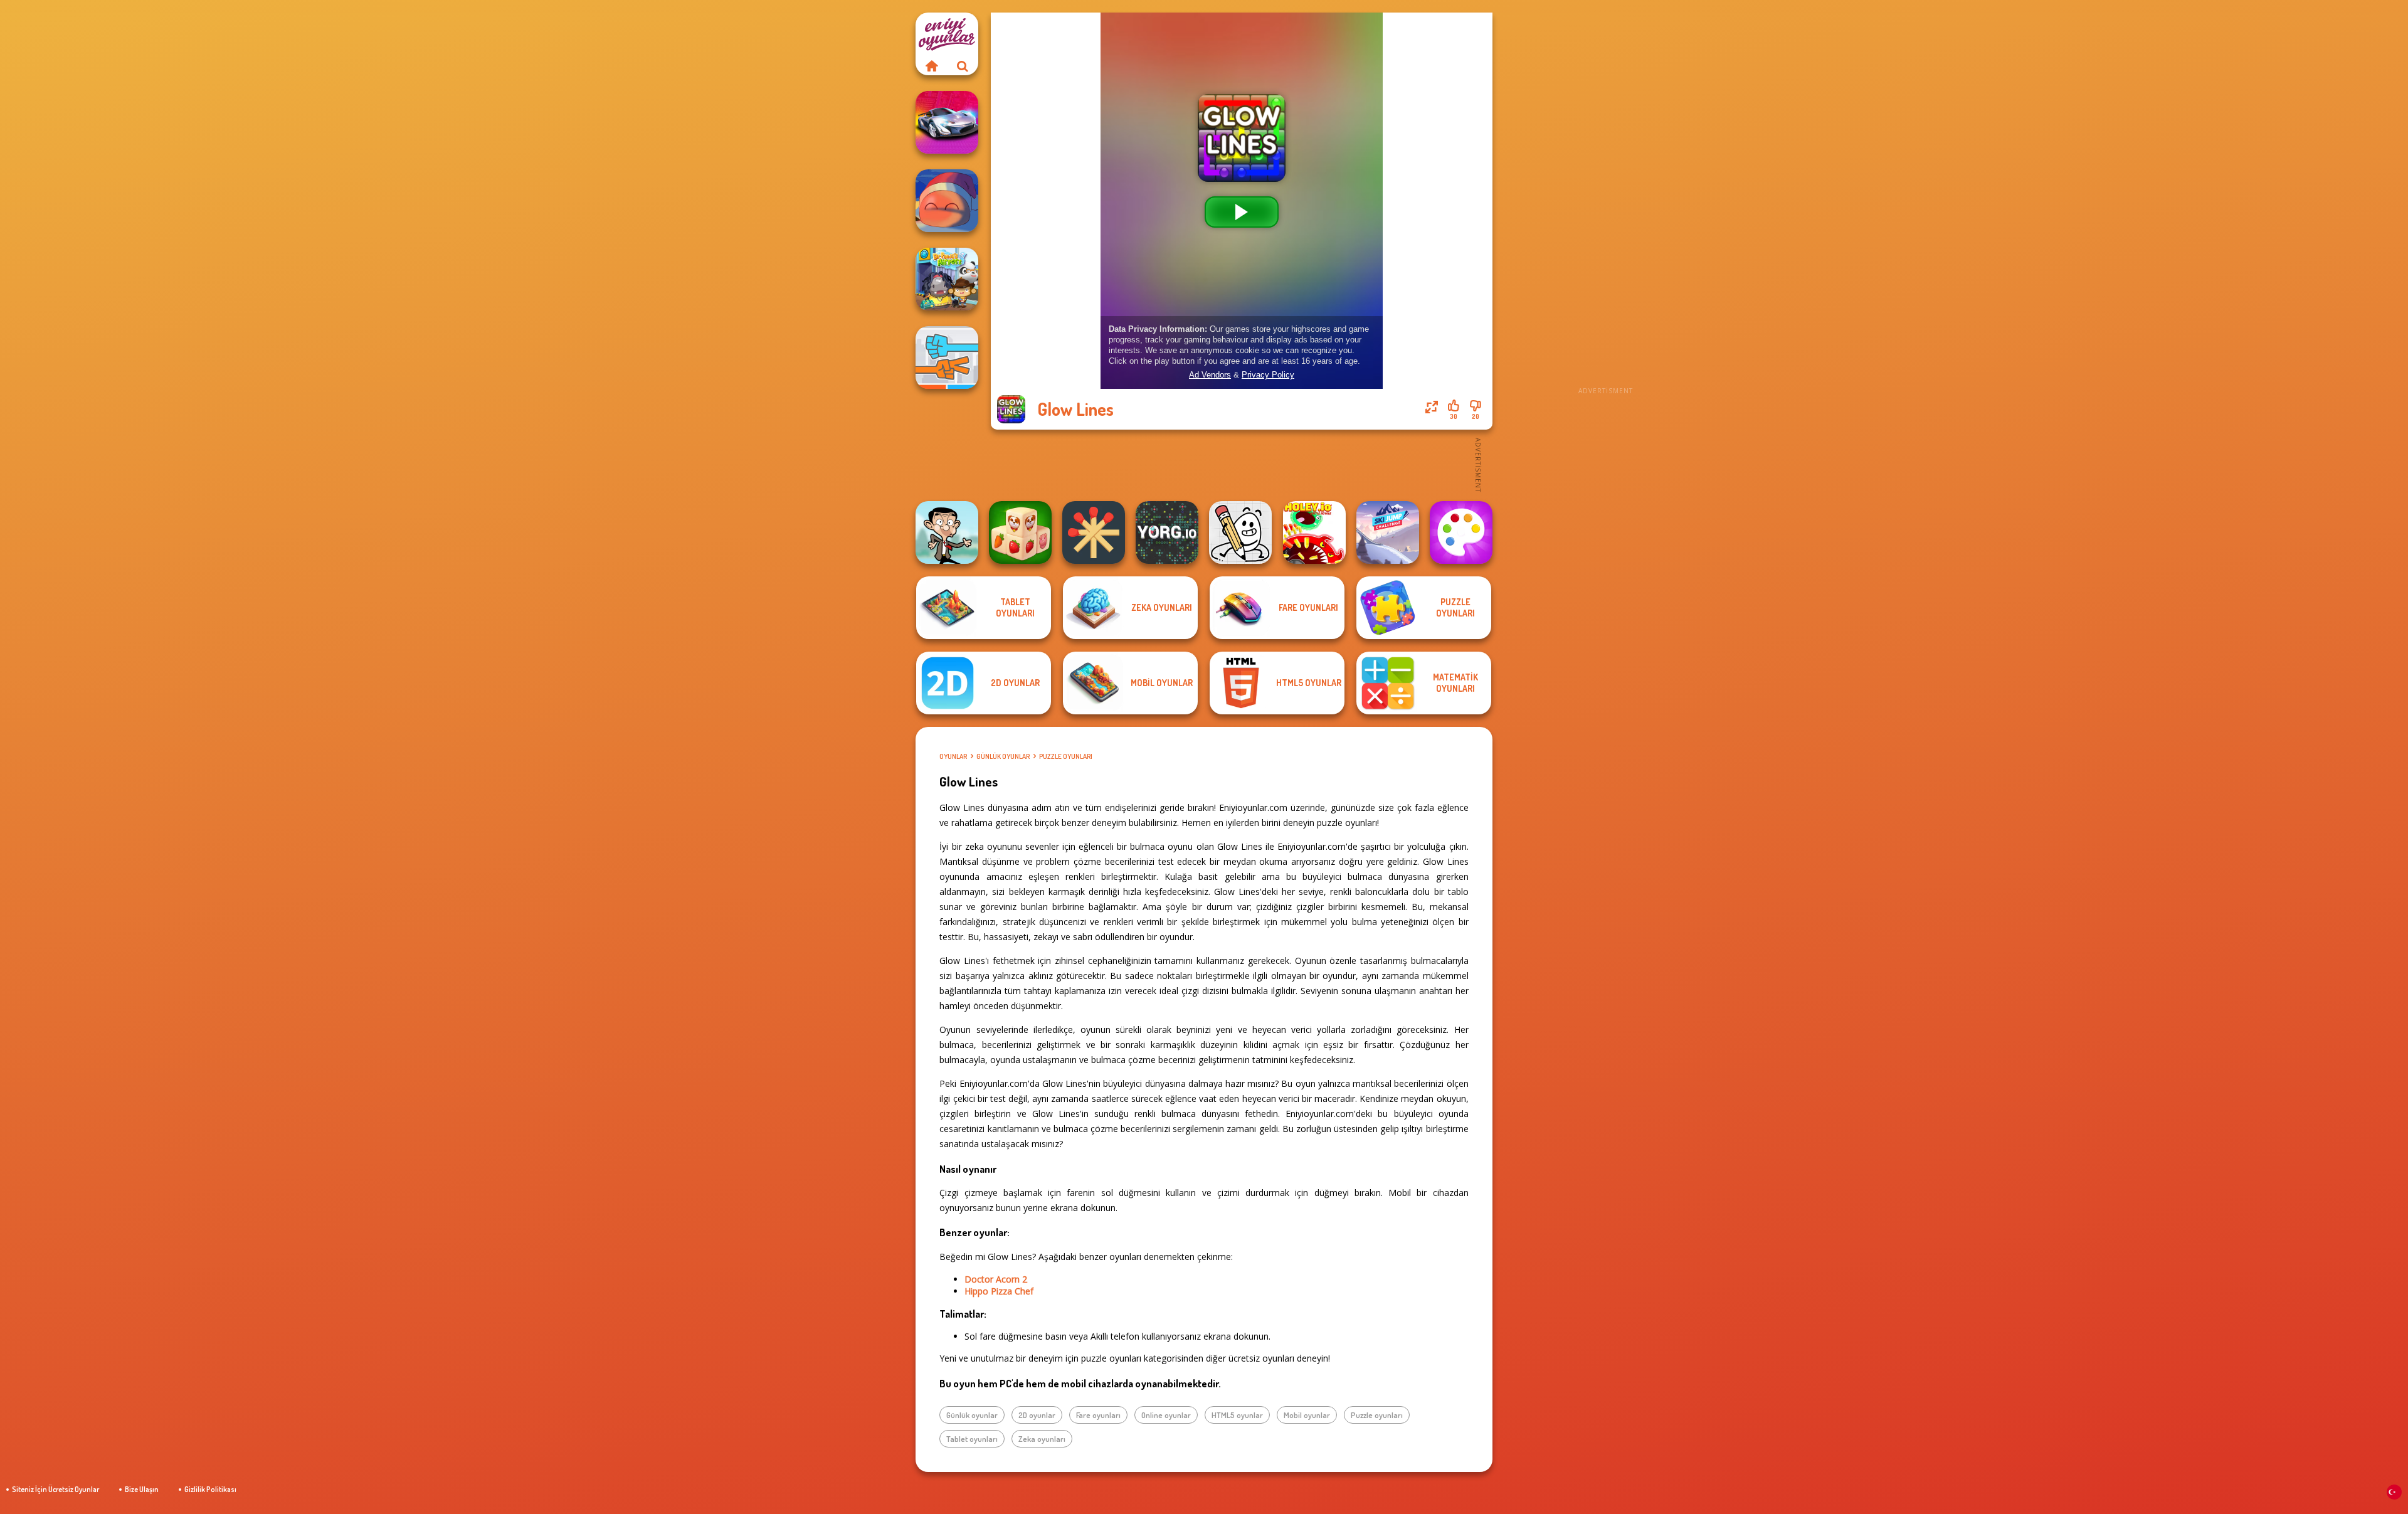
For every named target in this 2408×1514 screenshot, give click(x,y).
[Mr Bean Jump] (947, 532)
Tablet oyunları (972, 1439)
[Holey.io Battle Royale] (1314, 532)
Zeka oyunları (1042, 1439)
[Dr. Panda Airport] (947, 279)
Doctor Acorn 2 (996, 1279)
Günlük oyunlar (1003, 756)
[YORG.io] (1167, 532)
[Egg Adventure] (1240, 532)
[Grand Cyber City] (947, 122)
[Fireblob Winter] (947, 201)
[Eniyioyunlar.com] (931, 66)
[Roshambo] (947, 357)
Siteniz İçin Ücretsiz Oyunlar (55, 1489)
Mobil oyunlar (1307, 1415)
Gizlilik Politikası (210, 1489)
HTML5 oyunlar (1237, 1415)
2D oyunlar (1037, 1415)
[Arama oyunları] (963, 66)
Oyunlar (953, 756)
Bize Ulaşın (142, 1489)
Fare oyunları (1098, 1415)
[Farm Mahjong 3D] (1020, 532)
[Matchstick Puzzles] (1094, 532)
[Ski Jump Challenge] (1388, 532)
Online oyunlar (1166, 1415)
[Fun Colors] (1461, 532)
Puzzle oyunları (1066, 756)
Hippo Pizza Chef (999, 1291)
